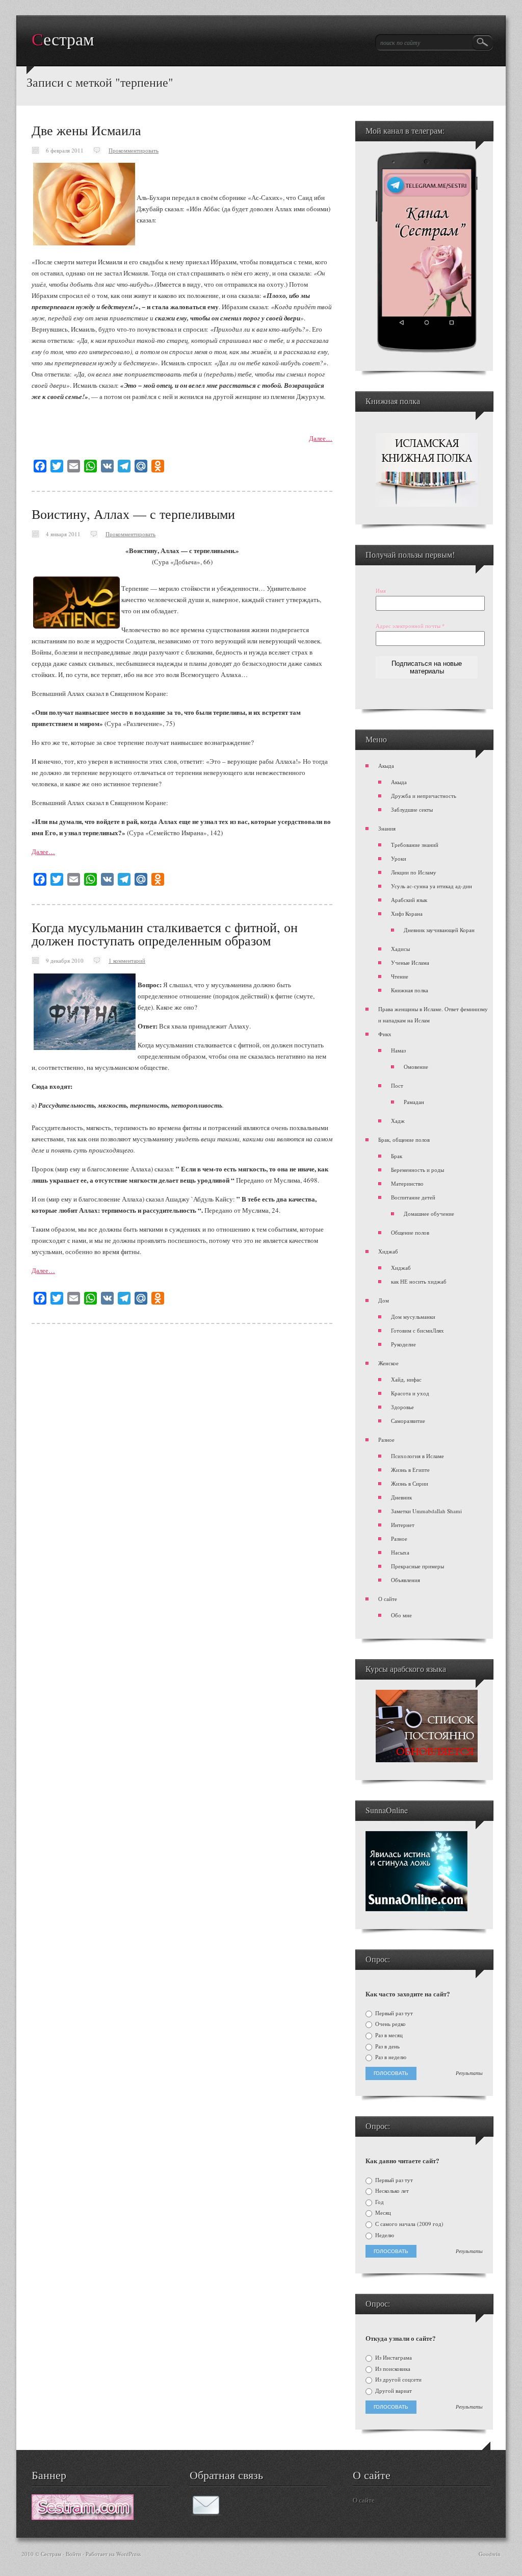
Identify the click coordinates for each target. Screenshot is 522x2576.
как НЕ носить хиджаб (419, 1281)
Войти (73, 2554)
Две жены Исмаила (86, 130)
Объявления (406, 1580)
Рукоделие (403, 1344)
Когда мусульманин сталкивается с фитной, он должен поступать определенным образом (165, 934)
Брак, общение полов (404, 1140)
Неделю (384, 2235)
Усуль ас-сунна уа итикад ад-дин (432, 886)
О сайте (388, 1599)
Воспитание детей (413, 1197)
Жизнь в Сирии (410, 1483)
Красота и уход (410, 1393)
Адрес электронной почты (410, 626)
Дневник (401, 1497)
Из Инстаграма (393, 2358)
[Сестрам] (83, 2517)
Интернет (403, 1525)
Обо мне (401, 1615)
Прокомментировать (134, 150)
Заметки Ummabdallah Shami (426, 1511)
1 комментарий (127, 960)
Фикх (385, 1034)
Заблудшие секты (412, 809)
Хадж (398, 1121)
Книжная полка (410, 990)
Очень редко (390, 2024)
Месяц (382, 2213)
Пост (397, 1085)
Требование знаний (415, 845)
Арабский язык (409, 900)
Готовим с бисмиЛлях (417, 1330)
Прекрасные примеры (417, 1566)
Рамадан (414, 1102)
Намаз (398, 1050)
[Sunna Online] (416, 1909)
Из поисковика (392, 2369)
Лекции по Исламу (414, 872)
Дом (384, 1300)
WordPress (128, 2554)
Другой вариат (393, 2391)
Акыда (386, 766)
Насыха (400, 1552)
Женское (388, 1363)
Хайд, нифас (406, 1379)
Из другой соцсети (398, 2380)
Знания (387, 828)
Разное (386, 1440)
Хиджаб (388, 1251)
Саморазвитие (408, 1421)
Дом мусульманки (413, 1317)
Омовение (416, 1067)
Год (379, 2202)
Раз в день (387, 2046)
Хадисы (400, 949)
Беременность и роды (417, 1170)
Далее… (321, 438)
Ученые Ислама (410, 962)
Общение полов (410, 1232)
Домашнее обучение (429, 1214)
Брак (397, 1156)
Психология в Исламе (417, 1456)
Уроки (399, 858)
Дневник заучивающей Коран (439, 930)
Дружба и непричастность (424, 796)
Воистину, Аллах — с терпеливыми (133, 514)
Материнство (407, 1183)
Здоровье (402, 1407)
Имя (381, 591)
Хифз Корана (407, 914)
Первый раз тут (393, 2013)
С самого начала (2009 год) (409, 2224)
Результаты (469, 2073)
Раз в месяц (388, 2035)
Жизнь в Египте (410, 1470)
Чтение (400, 976)
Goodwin (490, 2554)
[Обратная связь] (206, 2513)
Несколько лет (391, 2191)
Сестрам (63, 40)
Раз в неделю (390, 2057)
